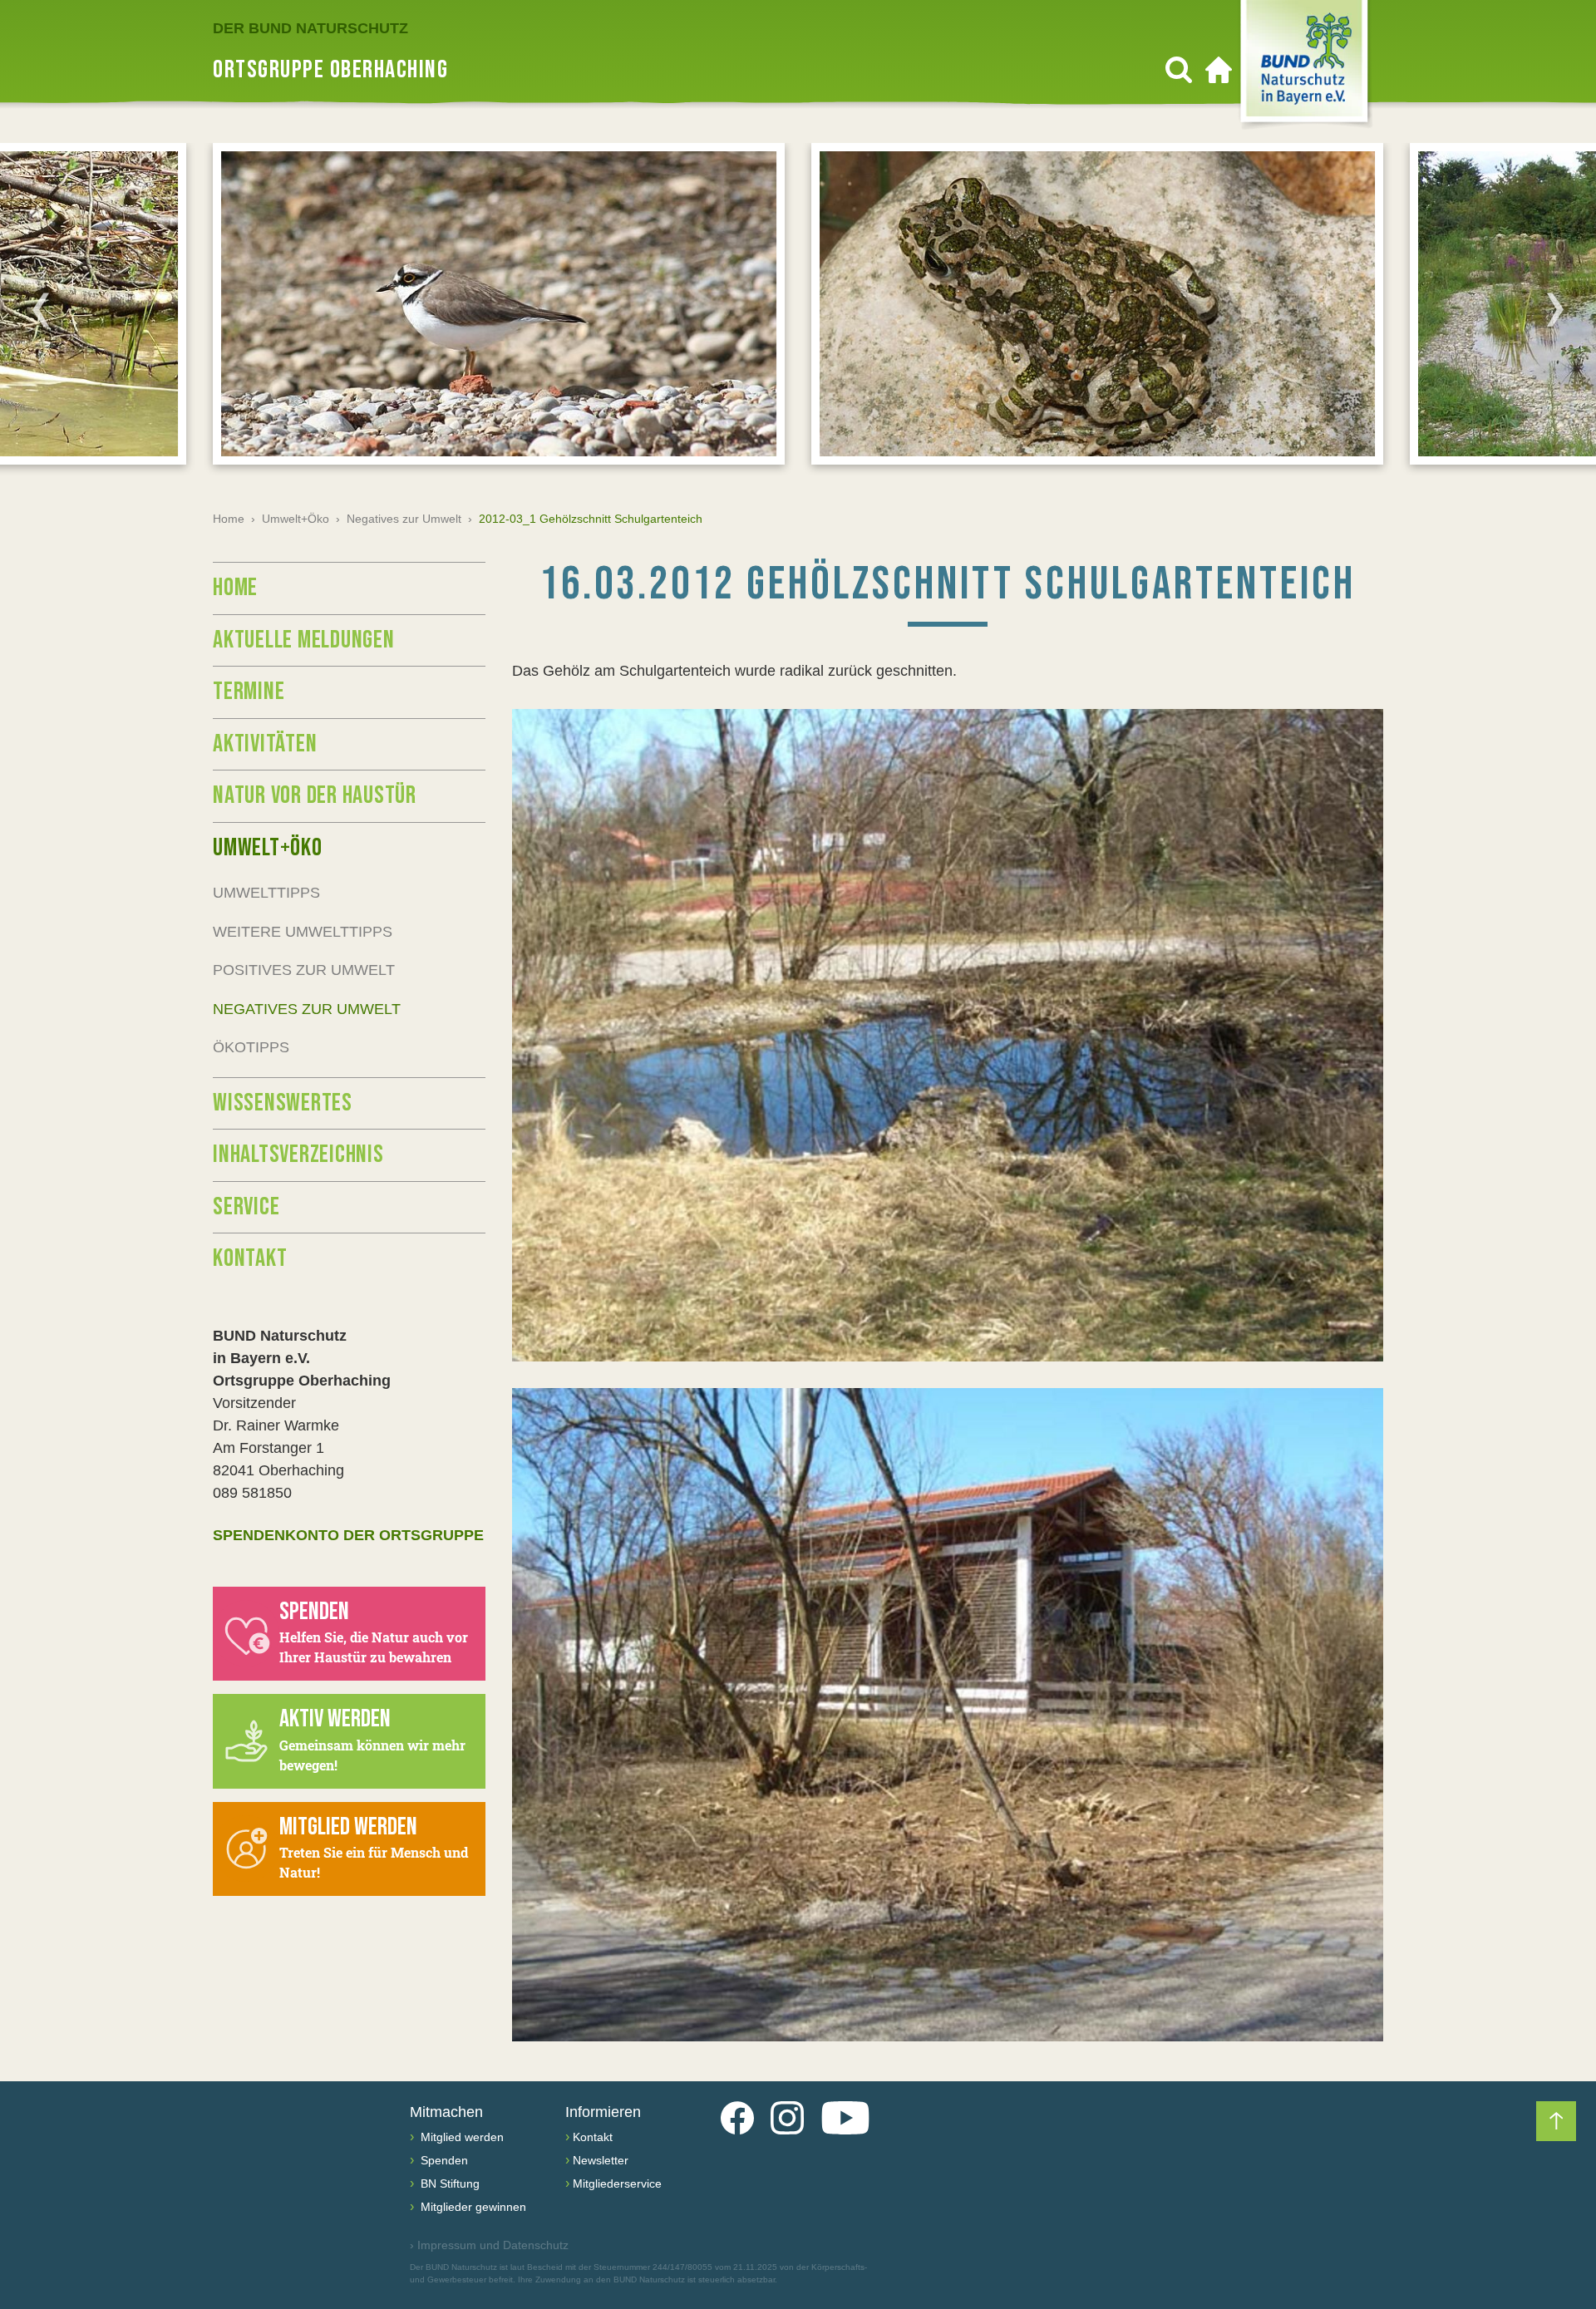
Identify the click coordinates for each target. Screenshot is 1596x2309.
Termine (249, 692)
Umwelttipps (266, 893)
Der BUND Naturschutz (310, 28)
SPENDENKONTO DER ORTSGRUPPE (348, 1535)
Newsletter (601, 2160)
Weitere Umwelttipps (303, 932)
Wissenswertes (283, 1103)
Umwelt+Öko (296, 519)
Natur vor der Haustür (315, 795)
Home (229, 519)
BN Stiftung (448, 2183)
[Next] (1555, 309)
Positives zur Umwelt (304, 970)
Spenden (443, 2160)
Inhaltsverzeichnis (298, 1154)
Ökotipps (251, 1047)
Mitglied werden (461, 2137)
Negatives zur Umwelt (404, 519)
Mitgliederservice (617, 2183)
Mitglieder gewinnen (472, 2207)
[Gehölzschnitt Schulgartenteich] (948, 1035)
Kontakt (250, 1258)
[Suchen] (1179, 70)
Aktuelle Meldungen (304, 640)
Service (246, 1207)
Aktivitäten (265, 744)
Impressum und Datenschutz (489, 2245)
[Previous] (41, 309)
